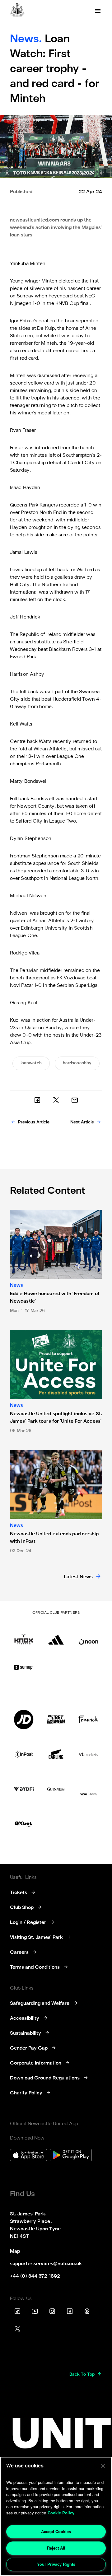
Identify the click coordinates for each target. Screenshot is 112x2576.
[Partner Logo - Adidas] (56, 1635)
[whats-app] (75, 1100)
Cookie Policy (61, 2513)
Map (15, 2252)
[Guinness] (56, 1789)
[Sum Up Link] (24, 1667)
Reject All (56, 2548)
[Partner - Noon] (88, 1635)
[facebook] (37, 1100)
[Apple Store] (29, 2156)
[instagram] (52, 2311)
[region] (56, 2516)
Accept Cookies (56, 2531)
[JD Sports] (24, 1720)
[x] (56, 1100)
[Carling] (56, 1754)
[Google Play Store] (71, 2156)
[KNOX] (24, 1635)
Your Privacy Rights (56, 2564)
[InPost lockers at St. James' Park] (24, 1754)
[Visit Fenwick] (88, 1720)
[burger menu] (98, 11)
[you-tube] (35, 2311)
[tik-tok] (17, 2311)
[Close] (103, 2466)
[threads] (87, 2311)
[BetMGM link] (56, 1720)
